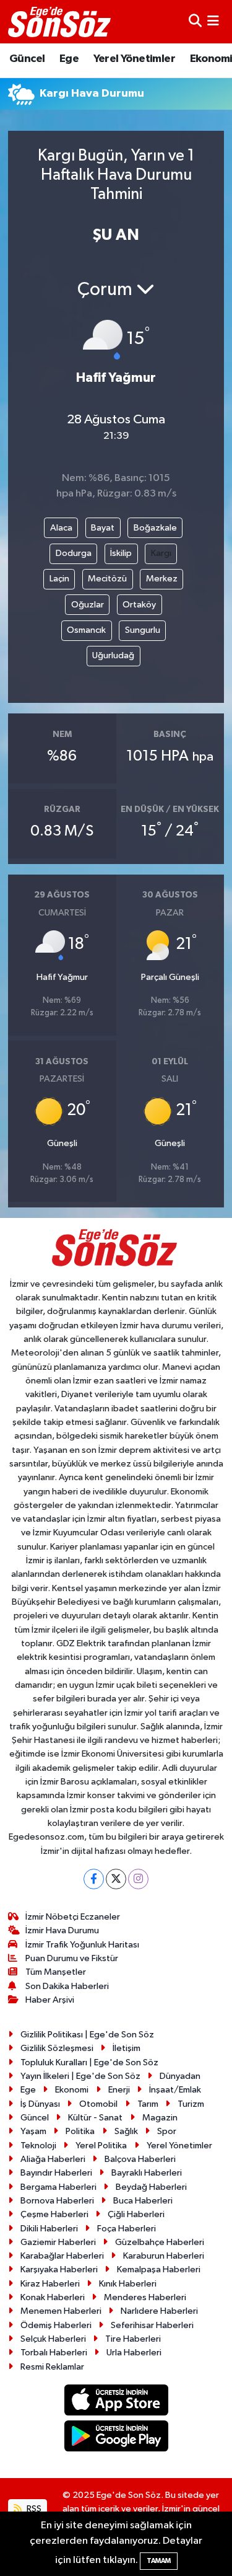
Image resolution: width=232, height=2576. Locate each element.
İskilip (121, 553)
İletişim (127, 2048)
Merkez (162, 579)
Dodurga (74, 553)
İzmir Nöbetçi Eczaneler (73, 1917)
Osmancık (86, 630)
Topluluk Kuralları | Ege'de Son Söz (89, 2062)
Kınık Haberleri (128, 2284)
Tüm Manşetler (56, 1972)
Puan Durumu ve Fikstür (72, 1958)
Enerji (119, 2090)
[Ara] (195, 21)
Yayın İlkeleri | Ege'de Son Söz (80, 2076)
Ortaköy (139, 605)
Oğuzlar (88, 605)
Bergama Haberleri (58, 2187)
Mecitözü (107, 579)
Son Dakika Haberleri (67, 1986)
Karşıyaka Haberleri (59, 2269)
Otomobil (98, 2104)
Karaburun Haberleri (164, 2256)
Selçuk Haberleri (53, 2339)
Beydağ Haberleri (151, 2187)
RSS (33, 2509)
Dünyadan (180, 2076)
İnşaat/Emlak (175, 2090)
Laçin (59, 579)
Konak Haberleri (53, 2297)
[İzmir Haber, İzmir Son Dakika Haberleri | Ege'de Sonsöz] (61, 22)
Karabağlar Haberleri (62, 2256)
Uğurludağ (113, 655)
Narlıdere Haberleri (159, 2311)
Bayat (103, 528)
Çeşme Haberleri (54, 2214)
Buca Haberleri (143, 2201)
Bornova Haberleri (57, 2201)
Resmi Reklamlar (52, 2367)
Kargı (161, 553)
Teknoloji (38, 2146)
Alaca (61, 528)
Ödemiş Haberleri (56, 2325)
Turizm (191, 2104)
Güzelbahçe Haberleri (160, 2242)
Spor (167, 2131)
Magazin (160, 2118)
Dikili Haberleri (49, 2229)
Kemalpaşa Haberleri (159, 2269)
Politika (80, 2131)
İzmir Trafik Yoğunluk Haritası (82, 1945)
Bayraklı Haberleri (147, 2173)
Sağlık (126, 2131)
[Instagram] (138, 1879)
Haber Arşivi (50, 2000)
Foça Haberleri (127, 2229)
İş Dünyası (40, 2104)
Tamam (159, 2561)
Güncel (27, 59)
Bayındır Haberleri (56, 2173)
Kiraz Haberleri (50, 2284)
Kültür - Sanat (95, 2118)
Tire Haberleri (133, 2339)
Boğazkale (155, 528)
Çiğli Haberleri (136, 2214)
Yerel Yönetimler (134, 59)
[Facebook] (94, 1879)
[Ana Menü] (213, 21)
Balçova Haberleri (140, 2159)
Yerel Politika (101, 2146)
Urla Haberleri (134, 2353)
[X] (116, 1879)
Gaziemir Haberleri (58, 2242)
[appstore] (116, 2402)
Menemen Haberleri (61, 2311)
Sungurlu (143, 630)
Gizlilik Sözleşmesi (57, 2048)
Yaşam (33, 2131)
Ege (69, 59)
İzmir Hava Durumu (62, 1930)
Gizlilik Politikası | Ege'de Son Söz (87, 2035)
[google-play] (116, 2439)
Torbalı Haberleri (54, 2353)
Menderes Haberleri (145, 2297)
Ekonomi (72, 2090)
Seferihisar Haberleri (152, 2325)
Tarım (148, 2104)
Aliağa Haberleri (53, 2159)
